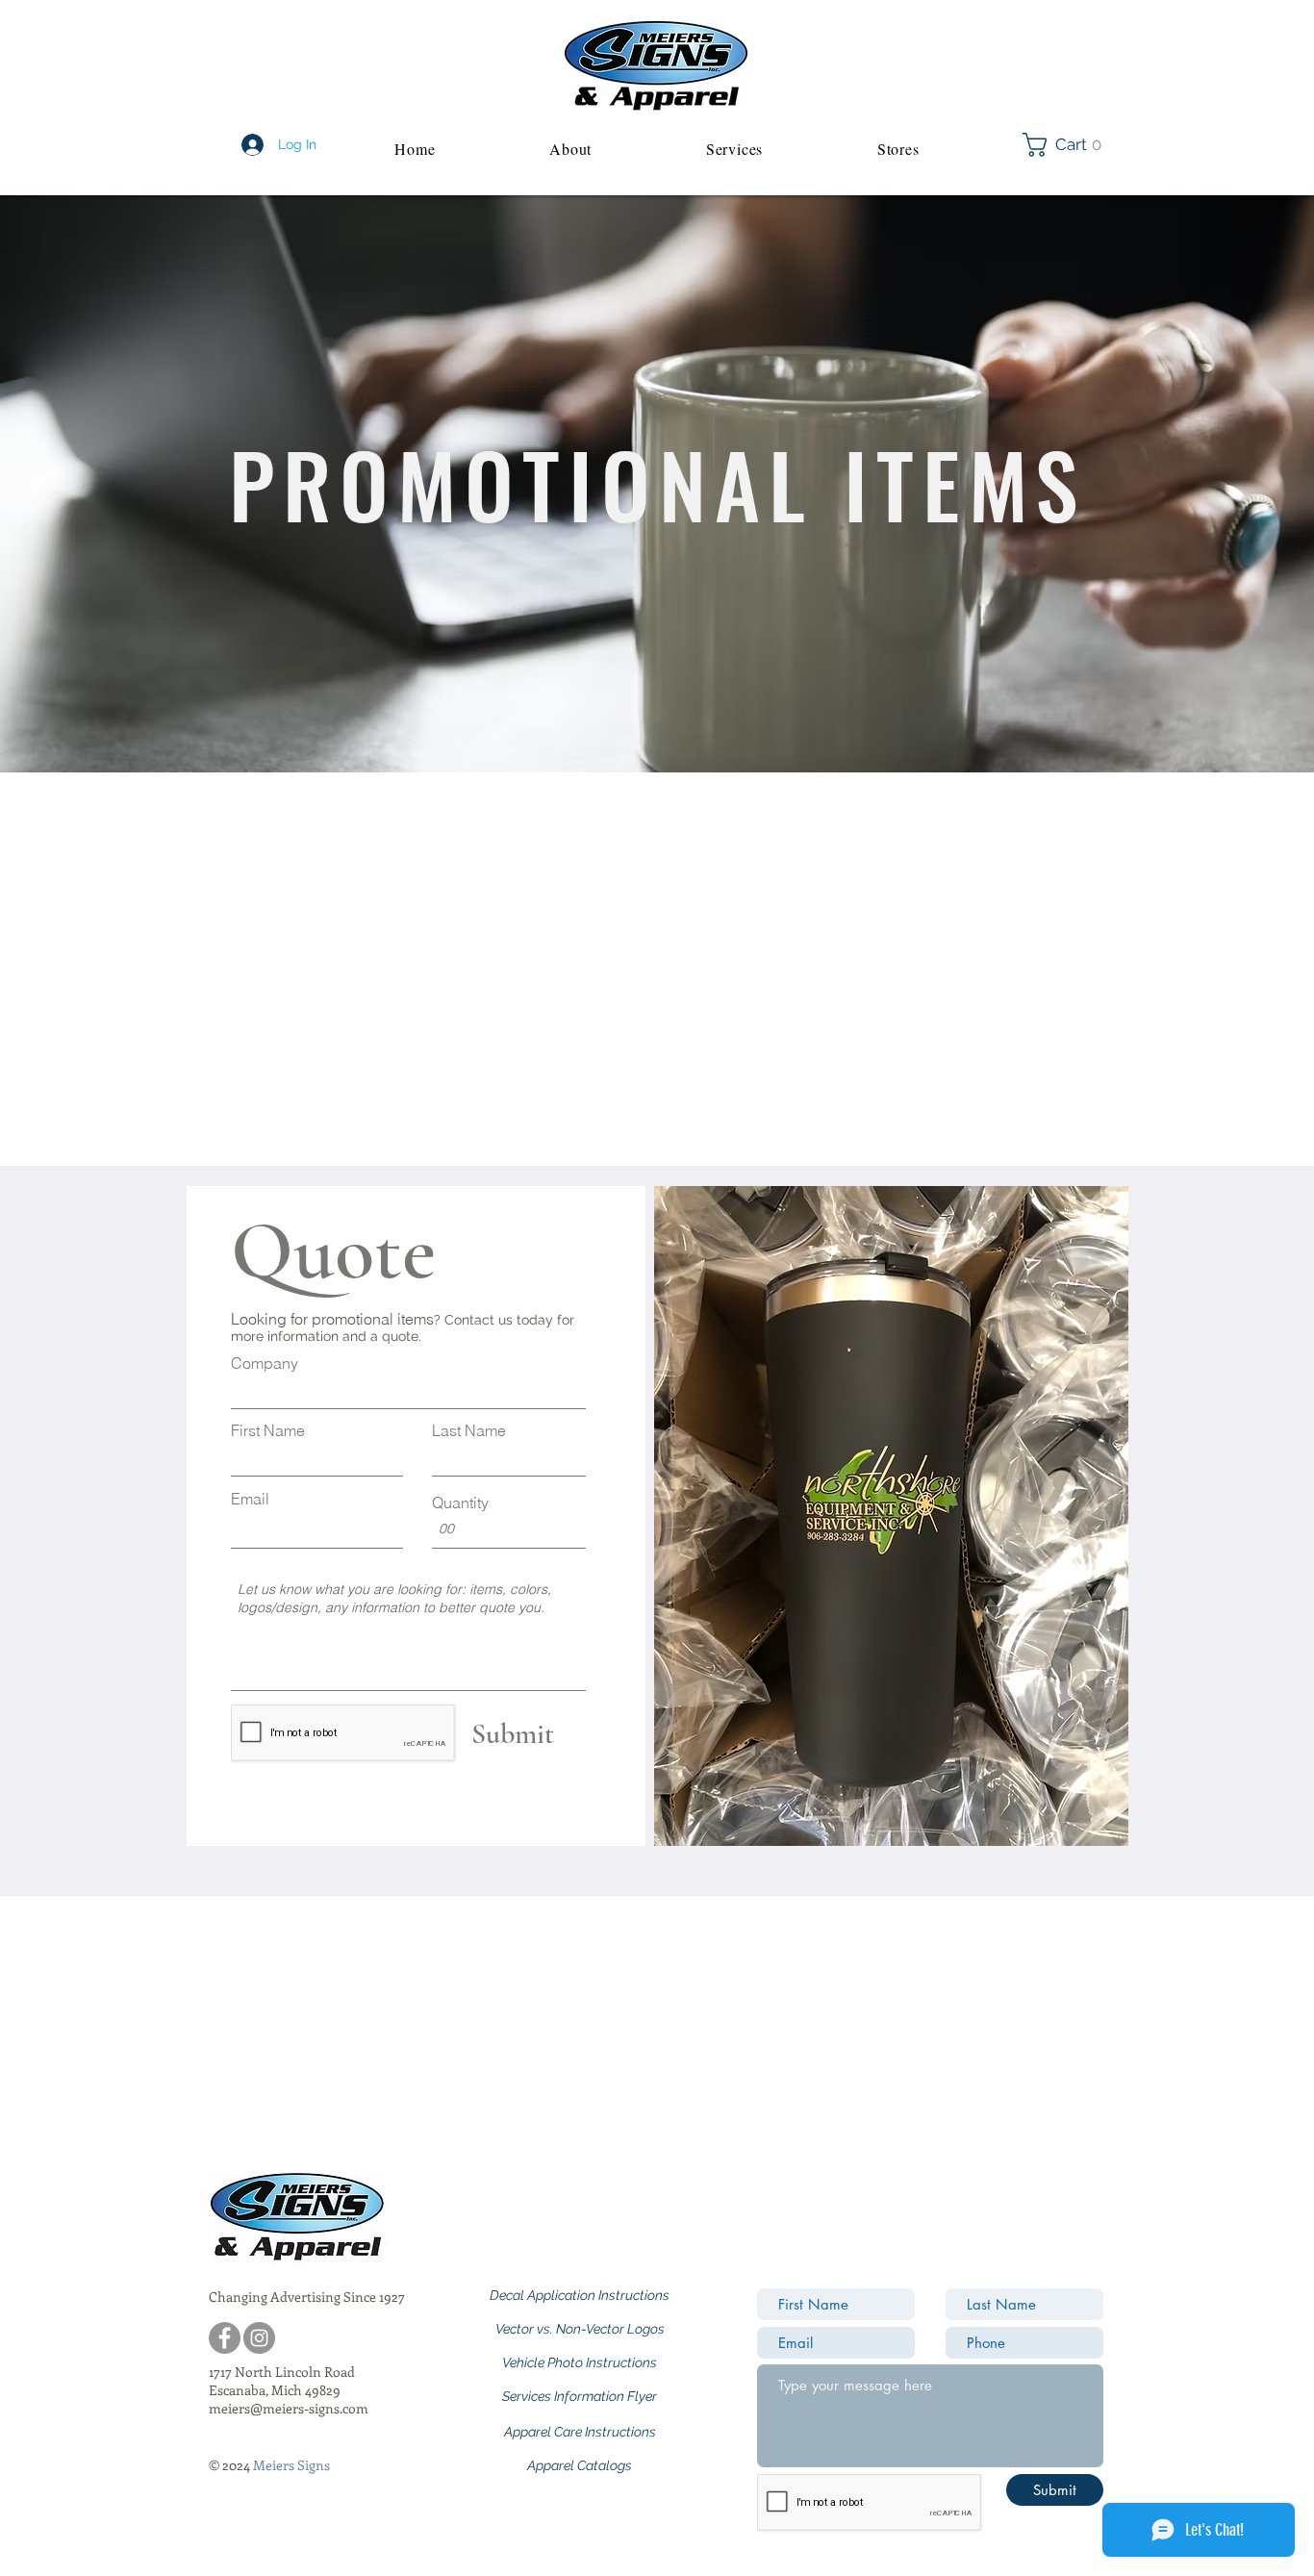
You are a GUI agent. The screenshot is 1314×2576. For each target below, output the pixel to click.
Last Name (469, 1430)
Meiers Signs (291, 2465)
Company (265, 1363)
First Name (268, 1430)
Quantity (460, 1503)
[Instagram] (259, 2338)
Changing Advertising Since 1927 (307, 2297)
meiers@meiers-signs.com (289, 2408)
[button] (1068, 145)
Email (250, 1499)
